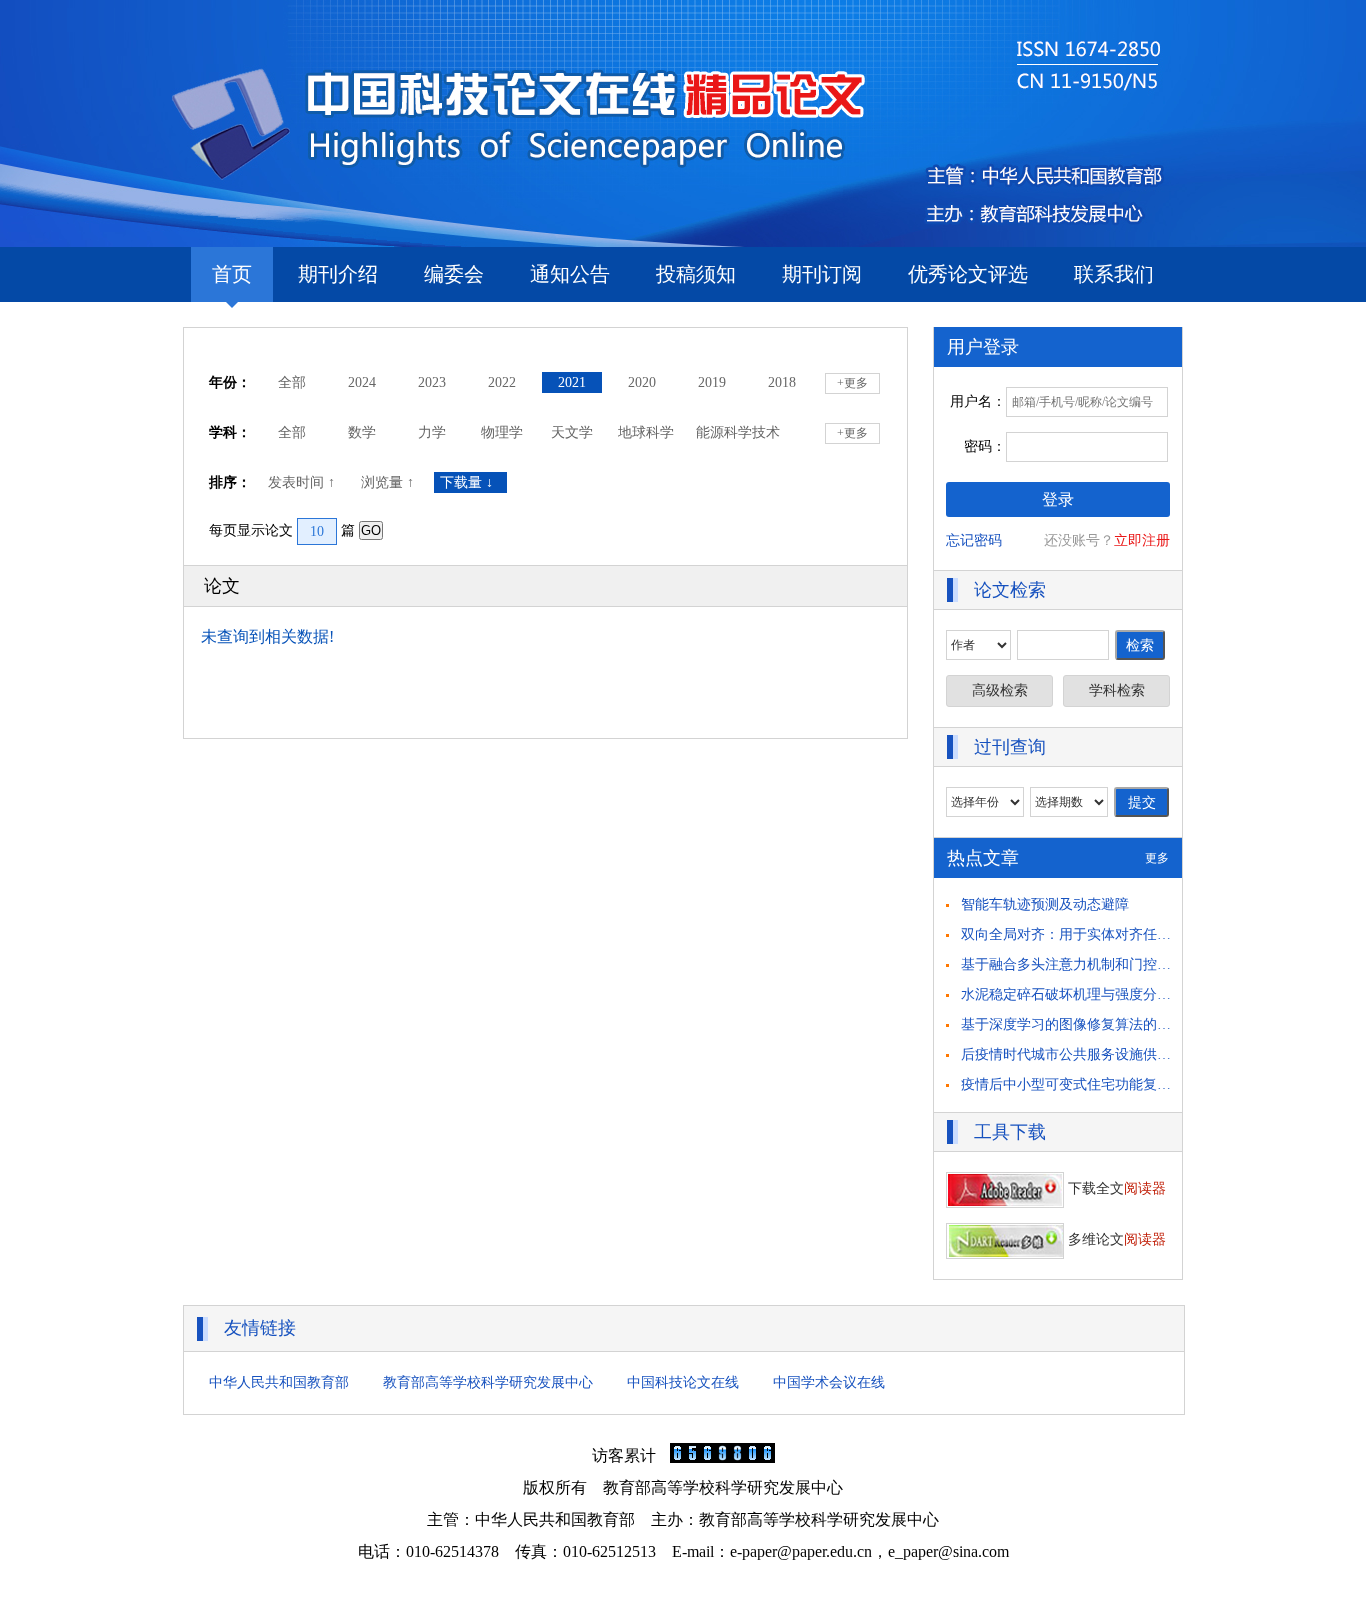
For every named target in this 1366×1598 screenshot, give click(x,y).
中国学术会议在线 (829, 1382)
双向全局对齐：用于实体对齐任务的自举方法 (1101, 934)
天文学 (572, 432)
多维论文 (1115, 1239)
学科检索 (1117, 690)
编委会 (454, 274)
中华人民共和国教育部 (279, 1382)
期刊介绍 (338, 274)
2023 (432, 382)
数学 (362, 432)
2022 (502, 382)
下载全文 (1115, 1188)
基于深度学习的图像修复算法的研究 (1073, 1024)
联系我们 (1114, 274)
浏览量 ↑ (389, 482)
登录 (1058, 499)
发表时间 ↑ (303, 482)
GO (371, 530)
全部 (292, 382)
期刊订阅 (822, 274)
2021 (572, 382)
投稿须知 (696, 274)
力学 (432, 432)
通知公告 (570, 274)
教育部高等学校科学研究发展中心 (488, 1382)
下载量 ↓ (470, 482)
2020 (642, 382)
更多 (1157, 858)
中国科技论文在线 (683, 1382)
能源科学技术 (738, 432)
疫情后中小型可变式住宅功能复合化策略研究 (1101, 1084)
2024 (362, 382)
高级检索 (1000, 690)
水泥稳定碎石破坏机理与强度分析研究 (1080, 994)
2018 (782, 382)
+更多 (852, 383)
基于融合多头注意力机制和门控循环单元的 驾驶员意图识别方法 (1159, 964)
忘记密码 (974, 540)
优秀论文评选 (968, 274)
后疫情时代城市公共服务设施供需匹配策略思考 (1108, 1054)
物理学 (502, 432)
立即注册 (1142, 540)
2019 (712, 382)
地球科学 (646, 432)
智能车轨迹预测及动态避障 (1045, 904)
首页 (232, 274)
